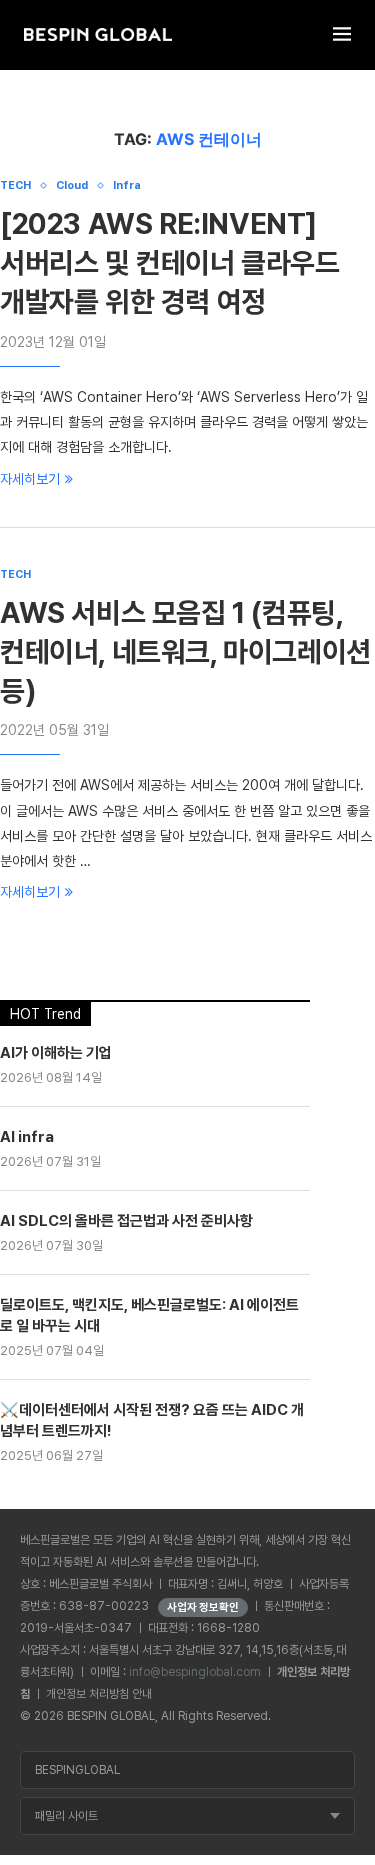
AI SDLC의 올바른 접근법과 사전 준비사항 (126, 1221)
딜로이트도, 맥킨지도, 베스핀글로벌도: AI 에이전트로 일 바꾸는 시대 (149, 1315)
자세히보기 (30, 479)
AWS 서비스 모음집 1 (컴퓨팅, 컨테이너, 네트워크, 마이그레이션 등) (185, 652)
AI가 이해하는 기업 (56, 1053)
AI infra (27, 1137)
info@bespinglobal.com (195, 1672)
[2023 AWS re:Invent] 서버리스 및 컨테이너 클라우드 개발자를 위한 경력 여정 (170, 263)
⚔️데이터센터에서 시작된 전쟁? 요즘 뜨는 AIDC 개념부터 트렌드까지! (152, 1420)
